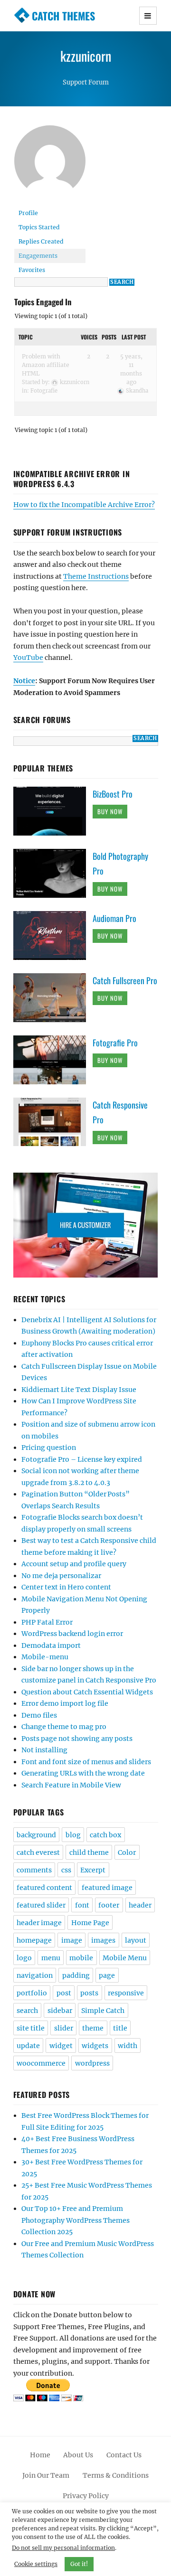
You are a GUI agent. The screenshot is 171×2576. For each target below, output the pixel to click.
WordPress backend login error (72, 1634)
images (103, 1940)
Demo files (39, 1715)
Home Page (90, 1923)
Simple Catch (103, 2011)
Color (127, 1852)
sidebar (60, 2011)
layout (136, 1940)
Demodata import (51, 1645)
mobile (81, 1958)
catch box (105, 1835)
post (64, 1993)
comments (34, 1870)
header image (39, 1923)
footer (109, 1905)
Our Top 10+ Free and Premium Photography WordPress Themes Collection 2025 (76, 2220)
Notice (24, 681)
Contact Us (124, 2455)
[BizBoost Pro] (53, 810)
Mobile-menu (45, 1657)
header (140, 1905)
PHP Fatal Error (47, 1622)
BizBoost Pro (113, 794)
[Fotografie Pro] (53, 1059)
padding (76, 1975)
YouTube (28, 658)
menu (51, 1958)
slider (64, 2028)
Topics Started (39, 227)
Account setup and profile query (74, 1564)
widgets (95, 2046)
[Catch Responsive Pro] (53, 1121)
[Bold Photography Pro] (53, 873)
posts (89, 1993)
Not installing (44, 1750)
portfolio (32, 1993)
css (66, 1870)
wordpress (92, 2063)
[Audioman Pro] (53, 935)
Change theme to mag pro (64, 1727)
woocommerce (41, 2063)
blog (73, 1835)
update (28, 2046)
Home (40, 2455)
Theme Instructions (96, 576)
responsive (126, 1993)
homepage (34, 1940)
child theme (89, 1852)
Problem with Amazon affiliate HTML (46, 365)
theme (93, 2028)
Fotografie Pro (115, 1043)
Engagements (38, 256)
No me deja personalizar (61, 1576)
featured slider (41, 1905)
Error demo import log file (65, 1703)
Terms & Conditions (116, 2475)
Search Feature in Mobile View (71, 1785)
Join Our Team (46, 2475)
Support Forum (86, 82)
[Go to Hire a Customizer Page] (86, 1225)
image (72, 1940)
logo (24, 1958)
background (36, 1835)
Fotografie (44, 391)
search (27, 2011)
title (120, 2028)
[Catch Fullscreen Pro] (53, 997)
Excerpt (93, 1870)
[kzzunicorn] (50, 165)
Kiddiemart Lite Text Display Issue (79, 1390)
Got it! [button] (79, 2564)
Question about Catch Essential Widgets (87, 1692)
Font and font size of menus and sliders (86, 1762)
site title (31, 2028)
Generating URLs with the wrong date (83, 1773)
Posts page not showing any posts (77, 1739)
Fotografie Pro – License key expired (82, 1459)
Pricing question (49, 1448)
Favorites (32, 270)
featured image (107, 1888)
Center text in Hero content (66, 1587)
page (107, 1975)
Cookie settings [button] (36, 2564)
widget (61, 2046)
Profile (28, 213)
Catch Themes (63, 16)
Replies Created (41, 241)
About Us (78, 2455)
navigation (35, 1975)
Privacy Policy (86, 2496)
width (128, 2046)
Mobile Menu (125, 1958)
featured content (44, 1888)
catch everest (38, 1852)
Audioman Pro (114, 918)
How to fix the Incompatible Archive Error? (84, 505)
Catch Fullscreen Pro (125, 980)
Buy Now (110, 811)
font (82, 1905)
